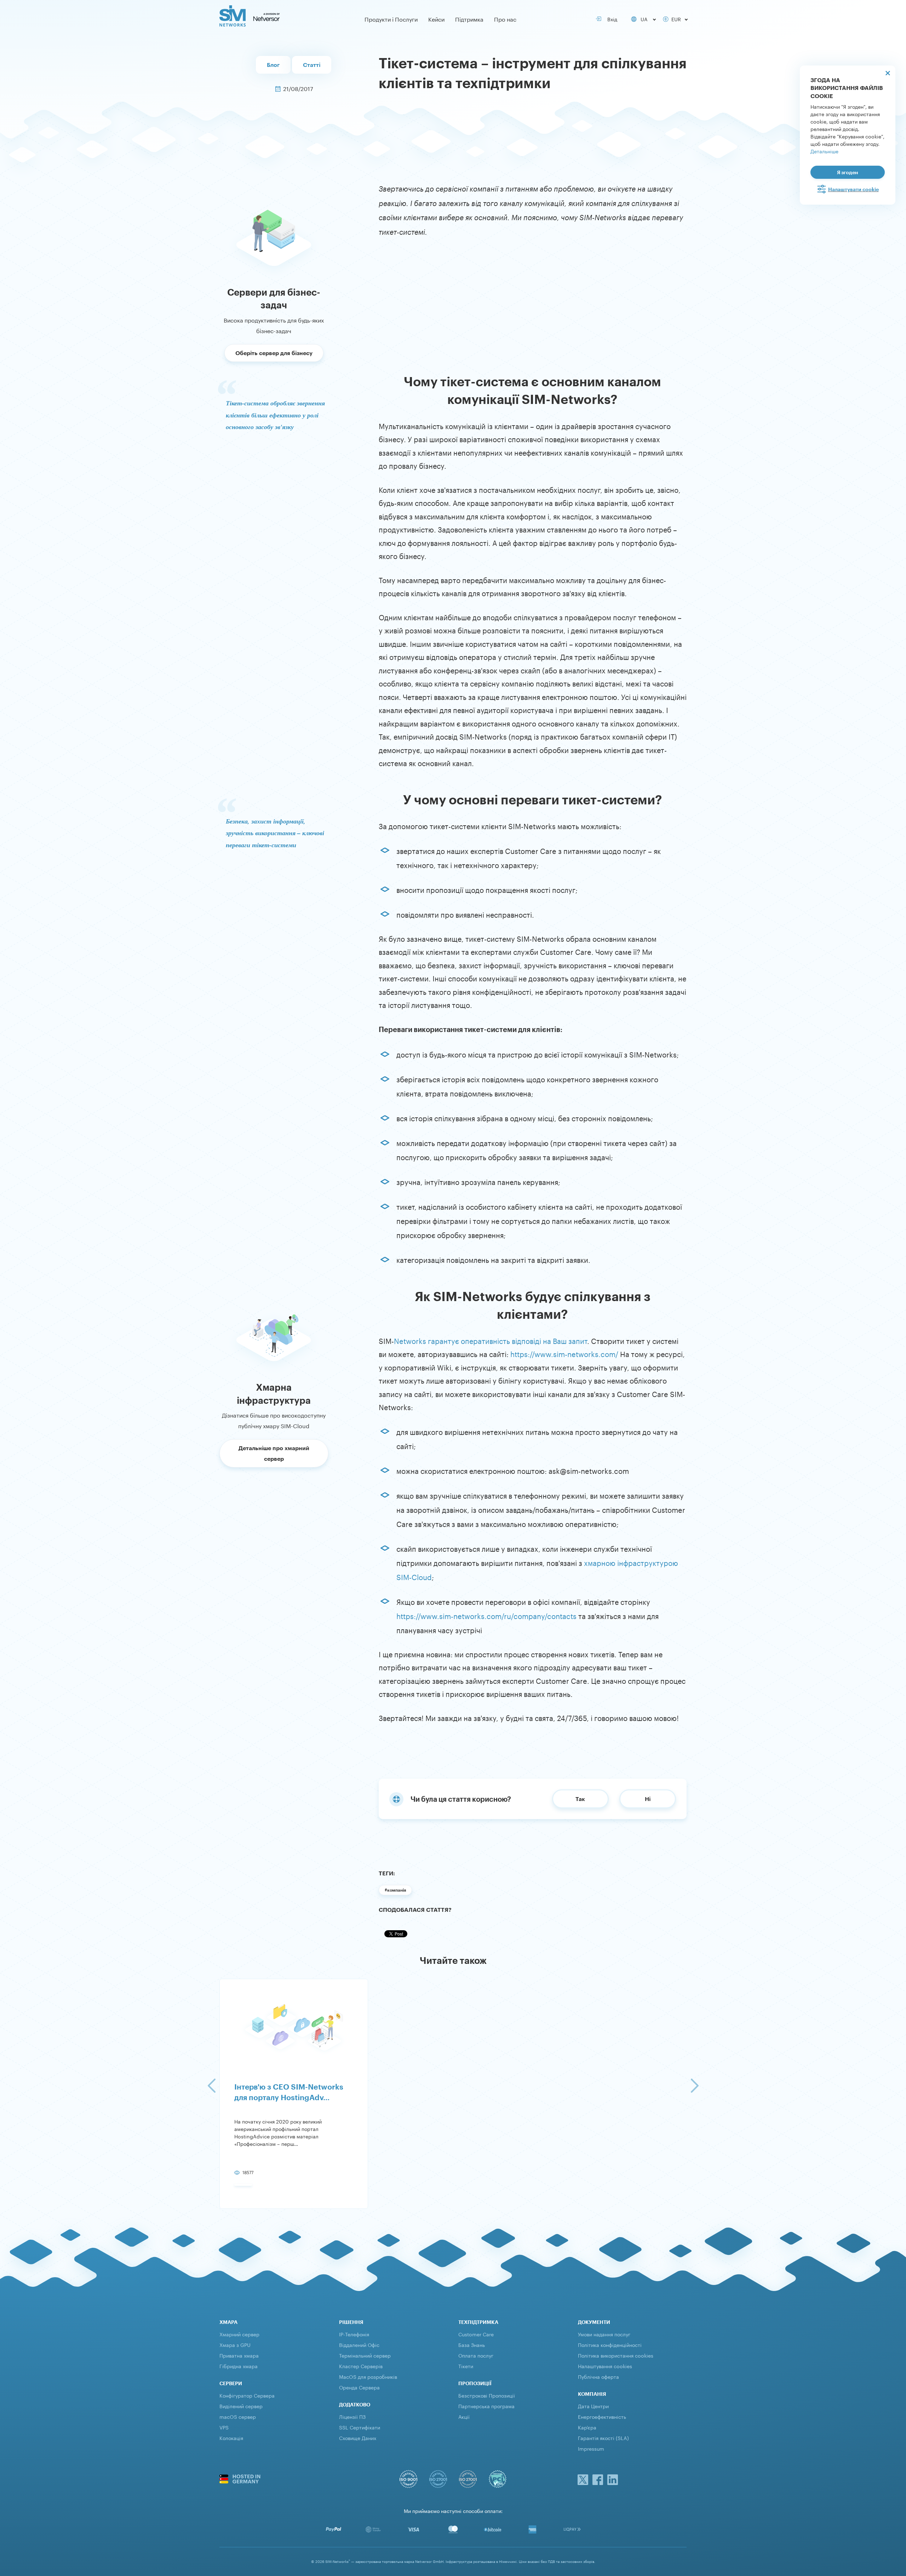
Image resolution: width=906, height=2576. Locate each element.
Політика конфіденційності (610, 2344)
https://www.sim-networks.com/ (564, 1353)
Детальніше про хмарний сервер (274, 1453)
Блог (273, 65)
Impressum (591, 2448)
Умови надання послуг (604, 2334)
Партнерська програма (486, 2406)
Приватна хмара (239, 2355)
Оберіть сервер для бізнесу (274, 353)
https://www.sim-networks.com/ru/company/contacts (486, 1615)
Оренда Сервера (359, 2387)
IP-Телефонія (354, 2334)
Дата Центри (593, 2406)
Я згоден (848, 172)
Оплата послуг (476, 2355)
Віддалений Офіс (359, 2344)
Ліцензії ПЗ (352, 2416)
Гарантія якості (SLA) (603, 2438)
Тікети (466, 2366)
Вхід (611, 19)
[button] (211, 2086)
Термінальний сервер (365, 2355)
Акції (464, 2416)
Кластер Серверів (361, 2366)
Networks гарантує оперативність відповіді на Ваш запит (491, 1340)
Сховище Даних (358, 2438)
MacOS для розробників (368, 2376)
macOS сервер (238, 2416)
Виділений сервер (241, 2406)
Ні (648, 1799)
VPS (224, 2427)
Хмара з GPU (235, 2344)
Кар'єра (587, 2427)
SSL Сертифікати (360, 2427)
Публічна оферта (598, 2376)
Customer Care (476, 2334)
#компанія (395, 1890)
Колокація (231, 2438)
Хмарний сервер (239, 2334)
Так (580, 1799)
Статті (312, 65)
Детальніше (824, 151)
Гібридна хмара (239, 2366)
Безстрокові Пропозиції (487, 2395)
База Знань (472, 2344)
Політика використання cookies (616, 2355)
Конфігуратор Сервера (247, 2395)
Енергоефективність (602, 2416)
